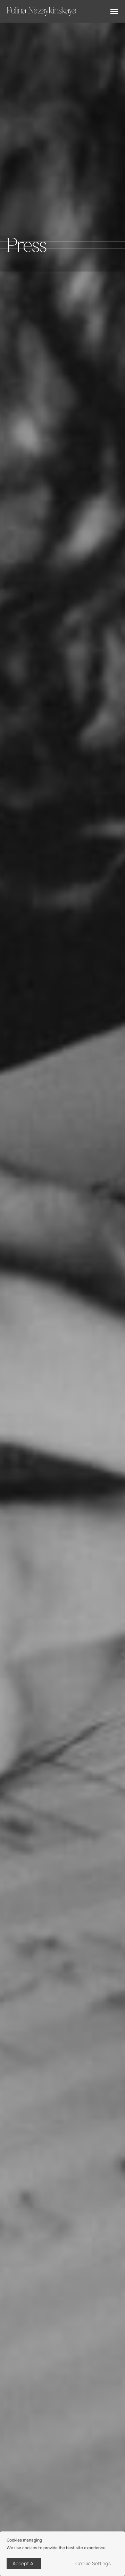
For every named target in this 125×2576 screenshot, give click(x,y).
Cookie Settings (93, 2563)
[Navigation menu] (114, 11)
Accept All (24, 2563)
